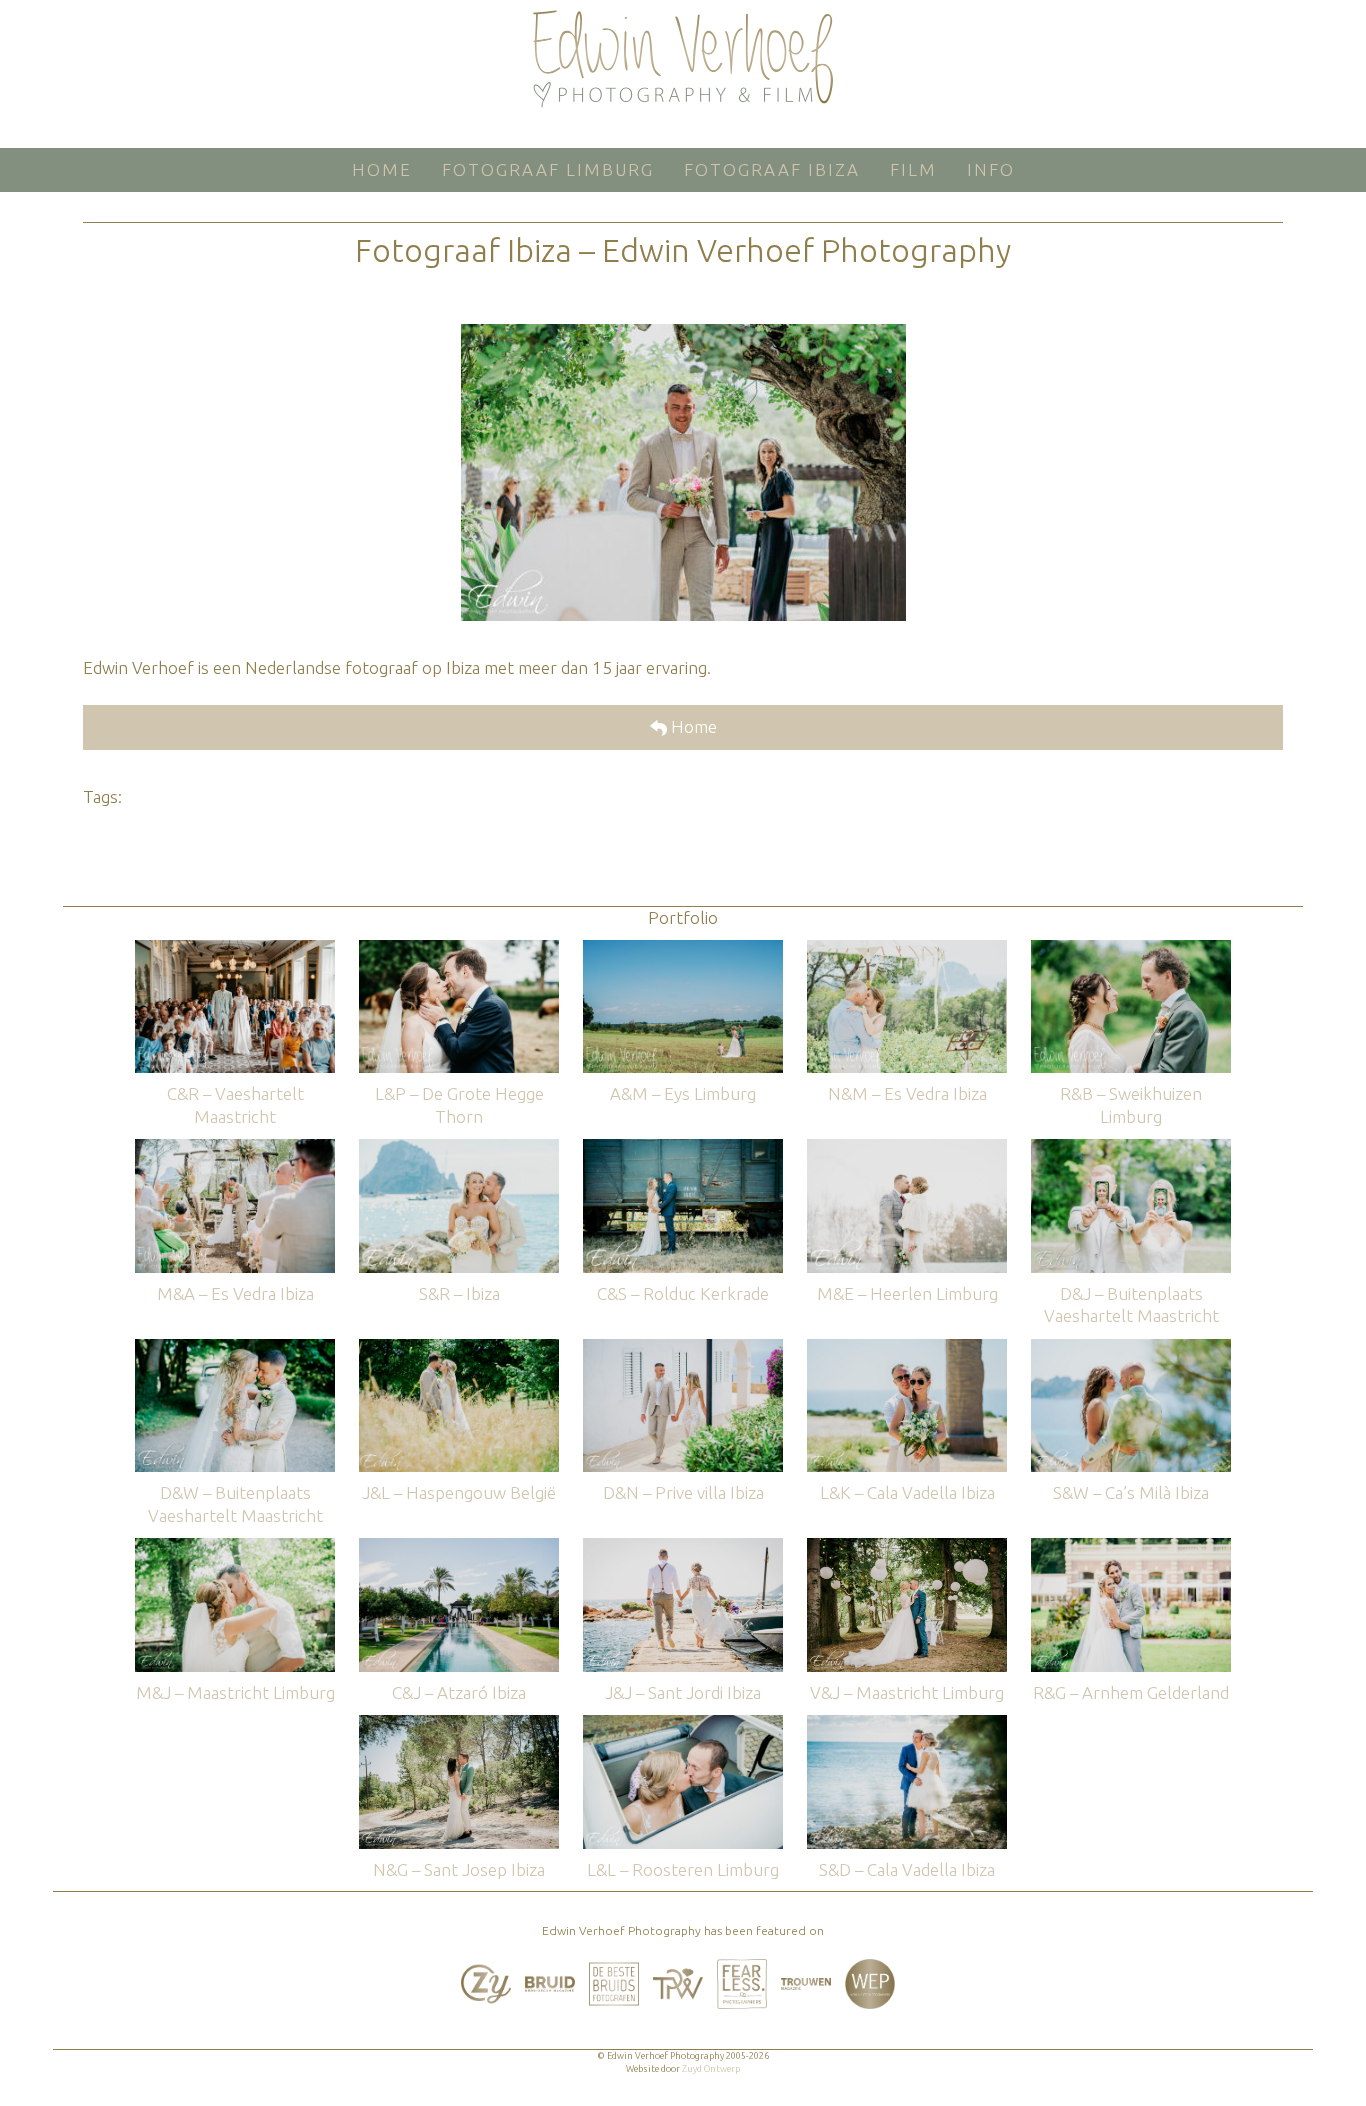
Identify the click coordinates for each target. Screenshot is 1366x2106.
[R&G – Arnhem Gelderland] (1131, 1547)
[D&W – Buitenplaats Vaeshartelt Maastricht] (235, 1348)
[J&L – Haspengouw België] (459, 1348)
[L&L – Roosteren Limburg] (683, 1724)
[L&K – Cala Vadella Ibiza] (907, 1348)
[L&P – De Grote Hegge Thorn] (459, 949)
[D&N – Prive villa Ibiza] (683, 1348)
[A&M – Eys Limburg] (683, 949)
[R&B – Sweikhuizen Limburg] (1131, 949)
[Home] (683, 59)
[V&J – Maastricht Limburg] (907, 1547)
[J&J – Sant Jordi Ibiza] (683, 1547)
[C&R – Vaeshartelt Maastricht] (235, 949)
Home (692, 726)
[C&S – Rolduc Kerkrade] (683, 1148)
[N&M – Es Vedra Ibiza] (907, 949)
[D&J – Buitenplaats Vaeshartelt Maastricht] (1131, 1148)
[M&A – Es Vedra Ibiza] (235, 1148)
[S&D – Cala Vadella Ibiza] (907, 1724)
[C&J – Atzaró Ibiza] (459, 1547)
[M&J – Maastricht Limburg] (235, 1547)
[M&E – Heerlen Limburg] (907, 1148)
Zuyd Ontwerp (711, 2069)
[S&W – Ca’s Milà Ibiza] (1131, 1348)
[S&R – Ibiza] (459, 1148)
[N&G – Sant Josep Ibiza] (459, 1724)
